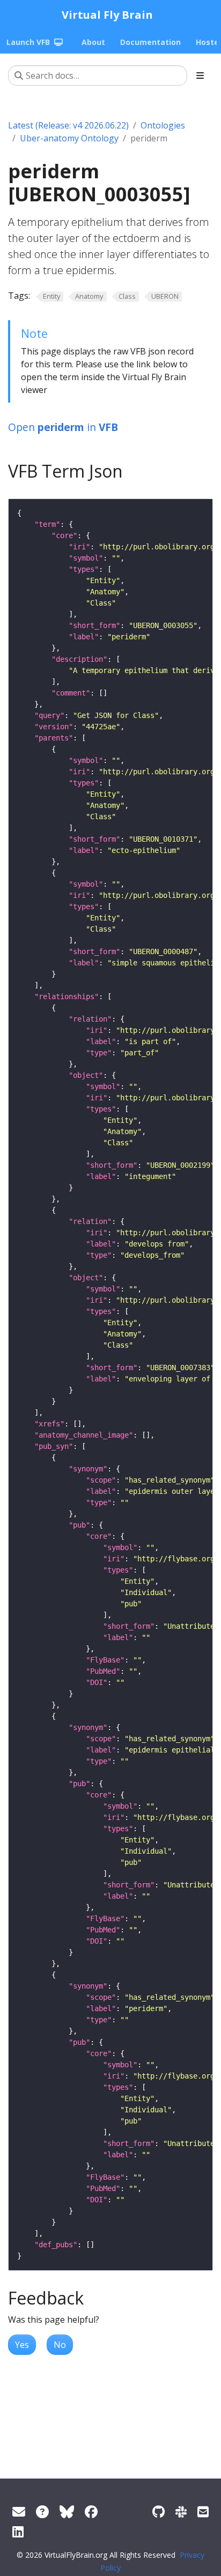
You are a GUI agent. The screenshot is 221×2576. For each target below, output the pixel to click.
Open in (63, 427)
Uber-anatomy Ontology (69, 138)
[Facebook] (91, 2511)
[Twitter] (67, 2511)
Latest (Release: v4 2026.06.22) (68, 125)
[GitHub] (159, 2511)
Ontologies (163, 125)
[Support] (19, 2511)
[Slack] (181, 2511)
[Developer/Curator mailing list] (203, 2511)
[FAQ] (42, 2511)
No (60, 2345)
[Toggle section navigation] (200, 75)
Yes (22, 2345)
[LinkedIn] (18, 2531)
